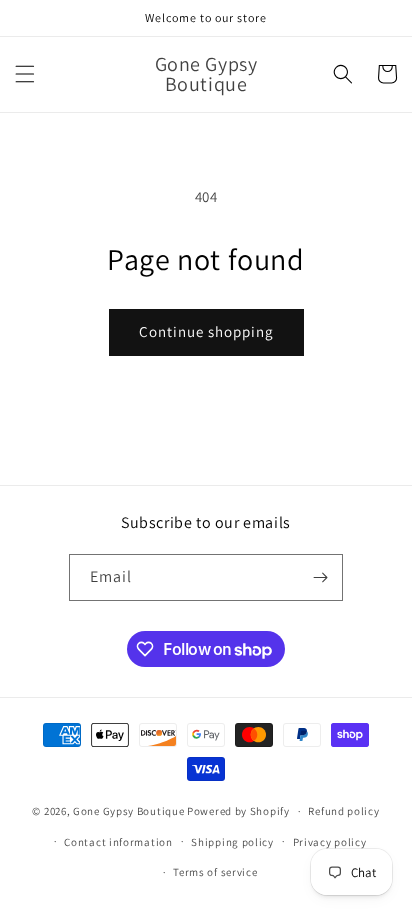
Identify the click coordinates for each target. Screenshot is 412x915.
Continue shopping (206, 331)
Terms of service (215, 872)
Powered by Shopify (238, 811)
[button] (25, 74)
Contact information (118, 842)
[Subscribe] (320, 577)
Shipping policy (232, 842)
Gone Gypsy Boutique (130, 811)
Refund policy (343, 811)
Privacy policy (330, 842)
